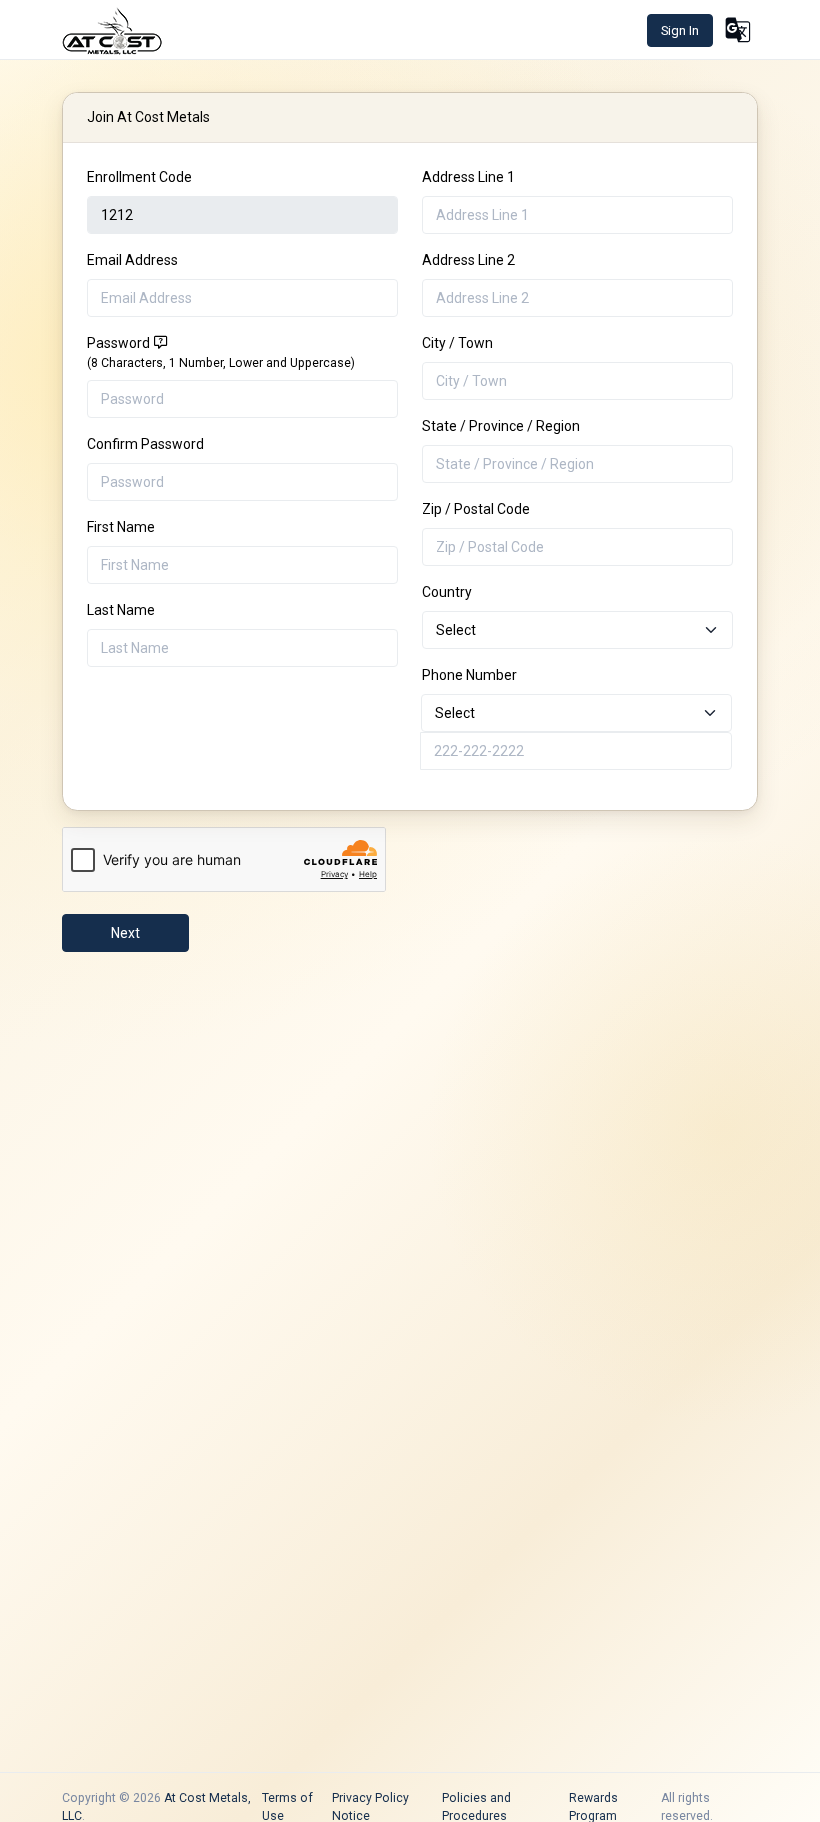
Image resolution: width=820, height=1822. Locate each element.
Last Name (121, 610)
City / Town (457, 343)
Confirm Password (145, 444)
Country (447, 592)
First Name (121, 527)
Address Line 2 (468, 260)
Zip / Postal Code (476, 509)
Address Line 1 (468, 177)
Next (125, 933)
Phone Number (469, 675)
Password (221, 352)
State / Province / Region (501, 426)
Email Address (132, 260)
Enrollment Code (139, 177)
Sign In (680, 30)
